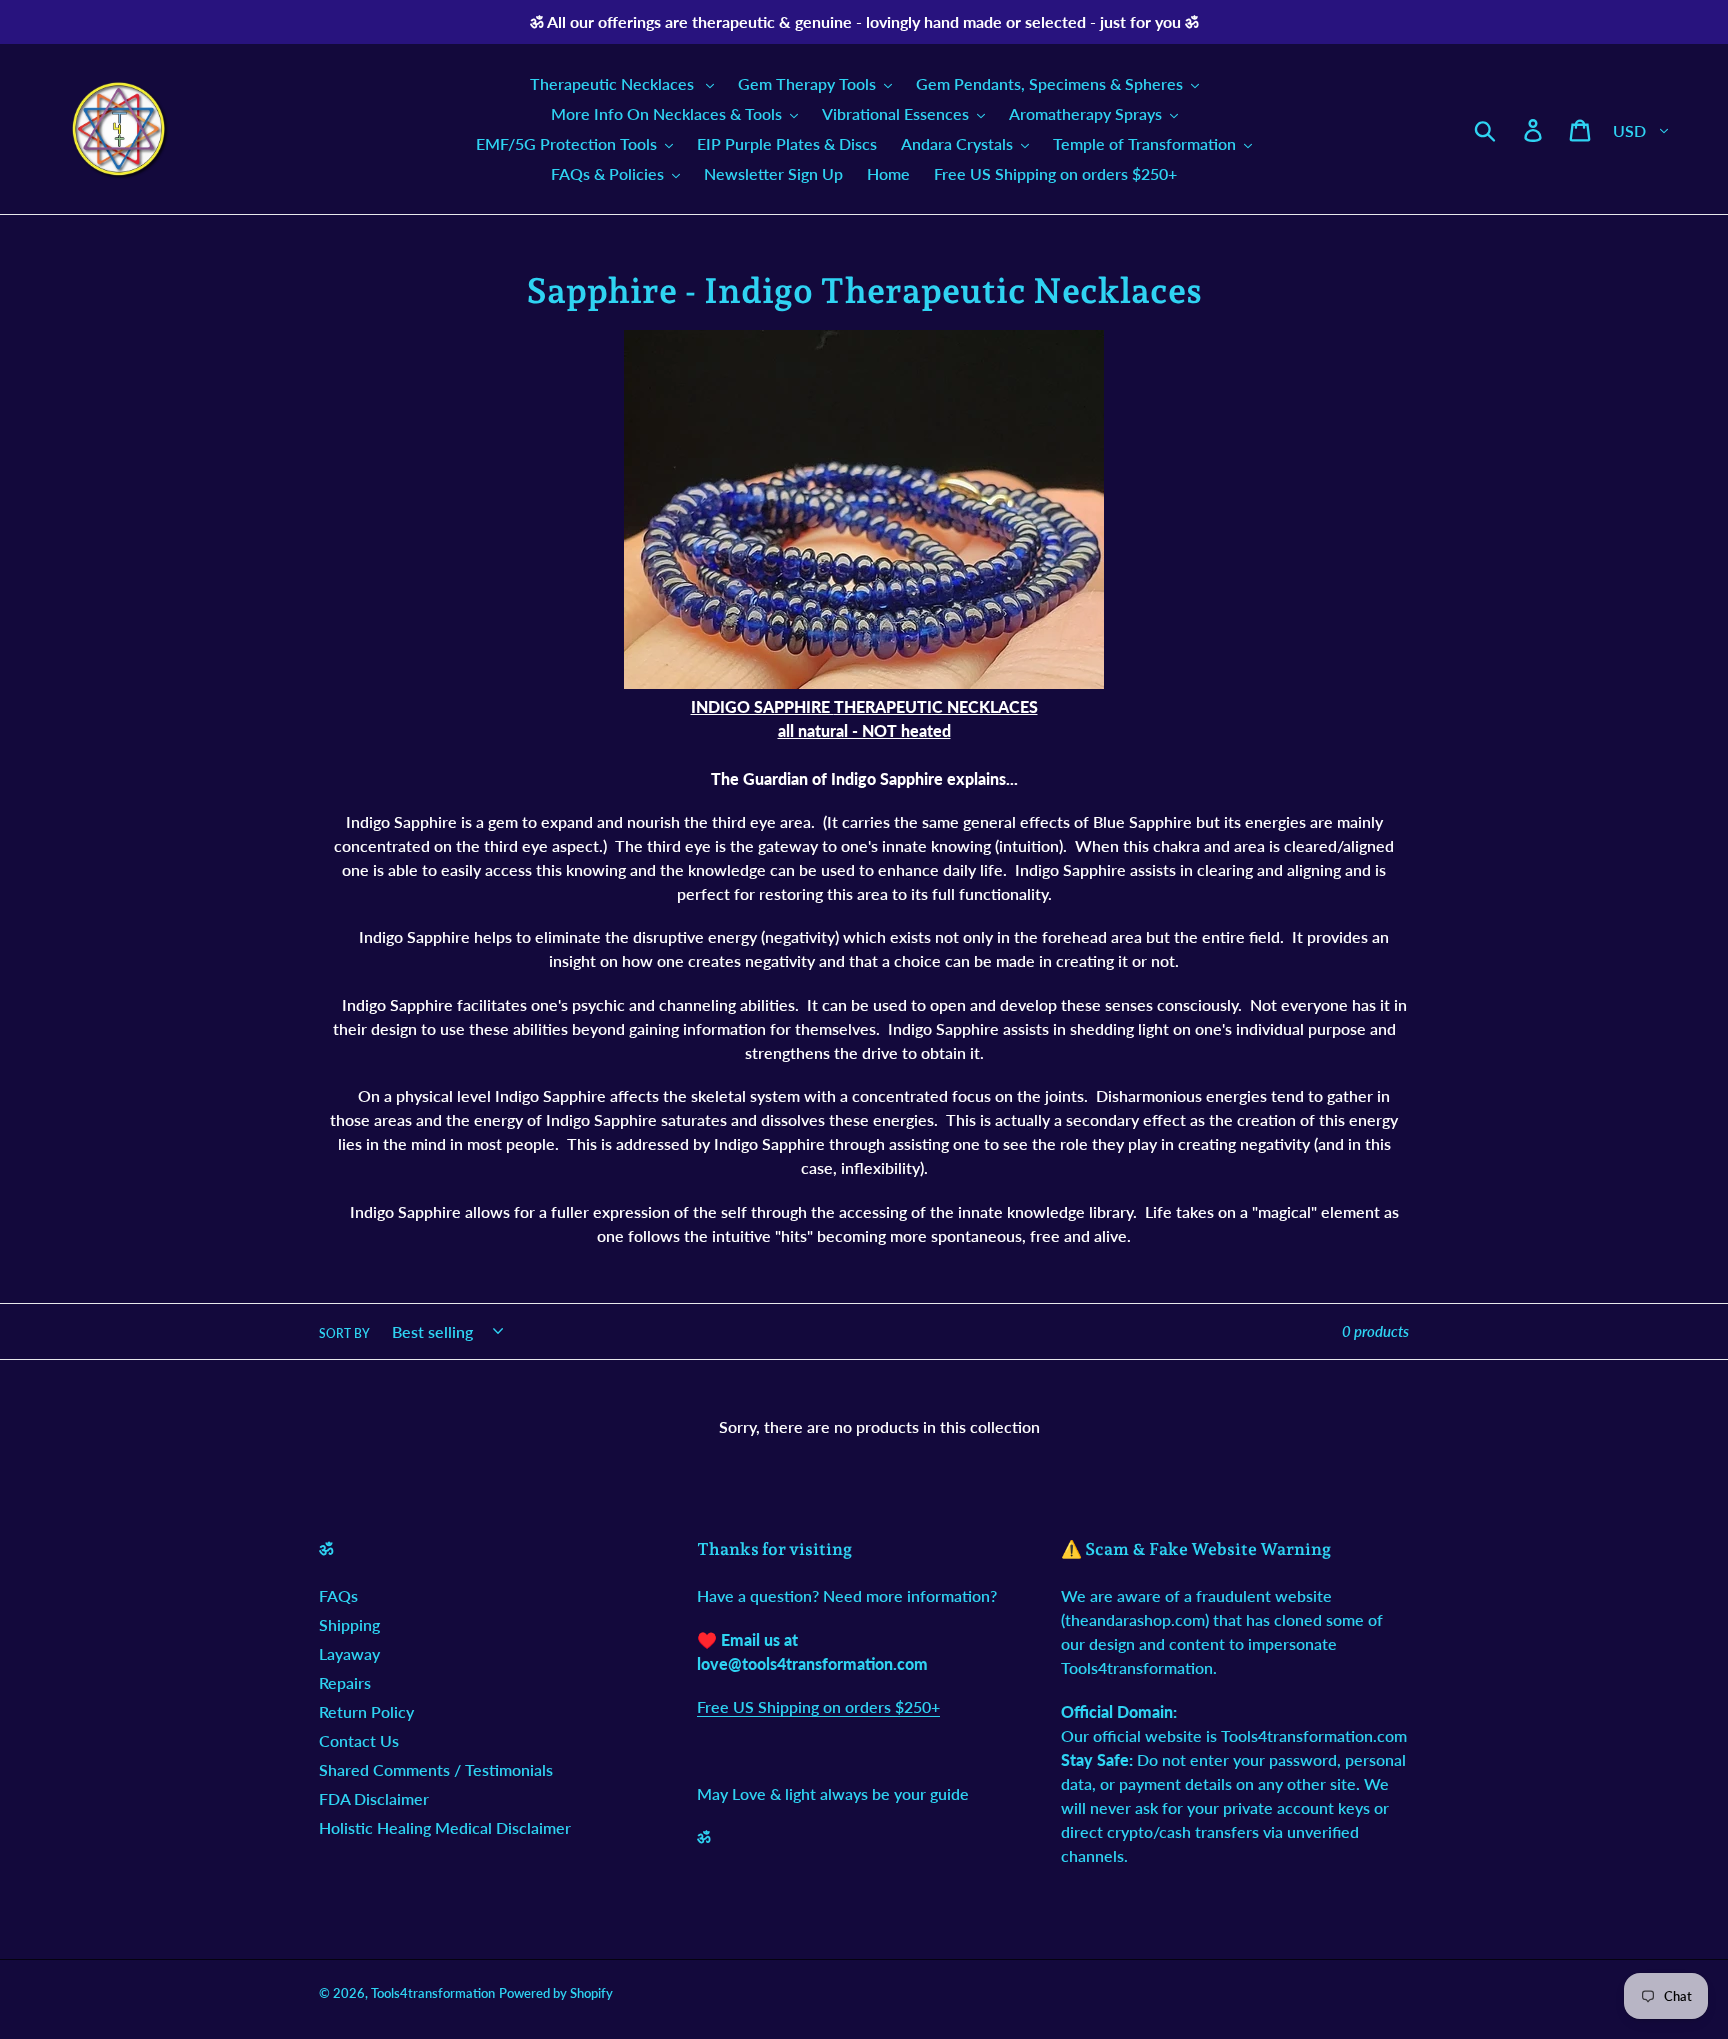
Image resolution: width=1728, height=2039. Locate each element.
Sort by (344, 1333)
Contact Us (359, 1740)
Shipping (349, 1624)
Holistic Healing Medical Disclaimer (445, 1827)
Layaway (349, 1653)
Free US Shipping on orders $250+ (818, 1706)
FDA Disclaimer (374, 1798)
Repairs (345, 1682)
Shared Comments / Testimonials (436, 1769)
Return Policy (366, 1711)
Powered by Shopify (556, 1993)
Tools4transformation (433, 1993)
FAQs (338, 1595)
